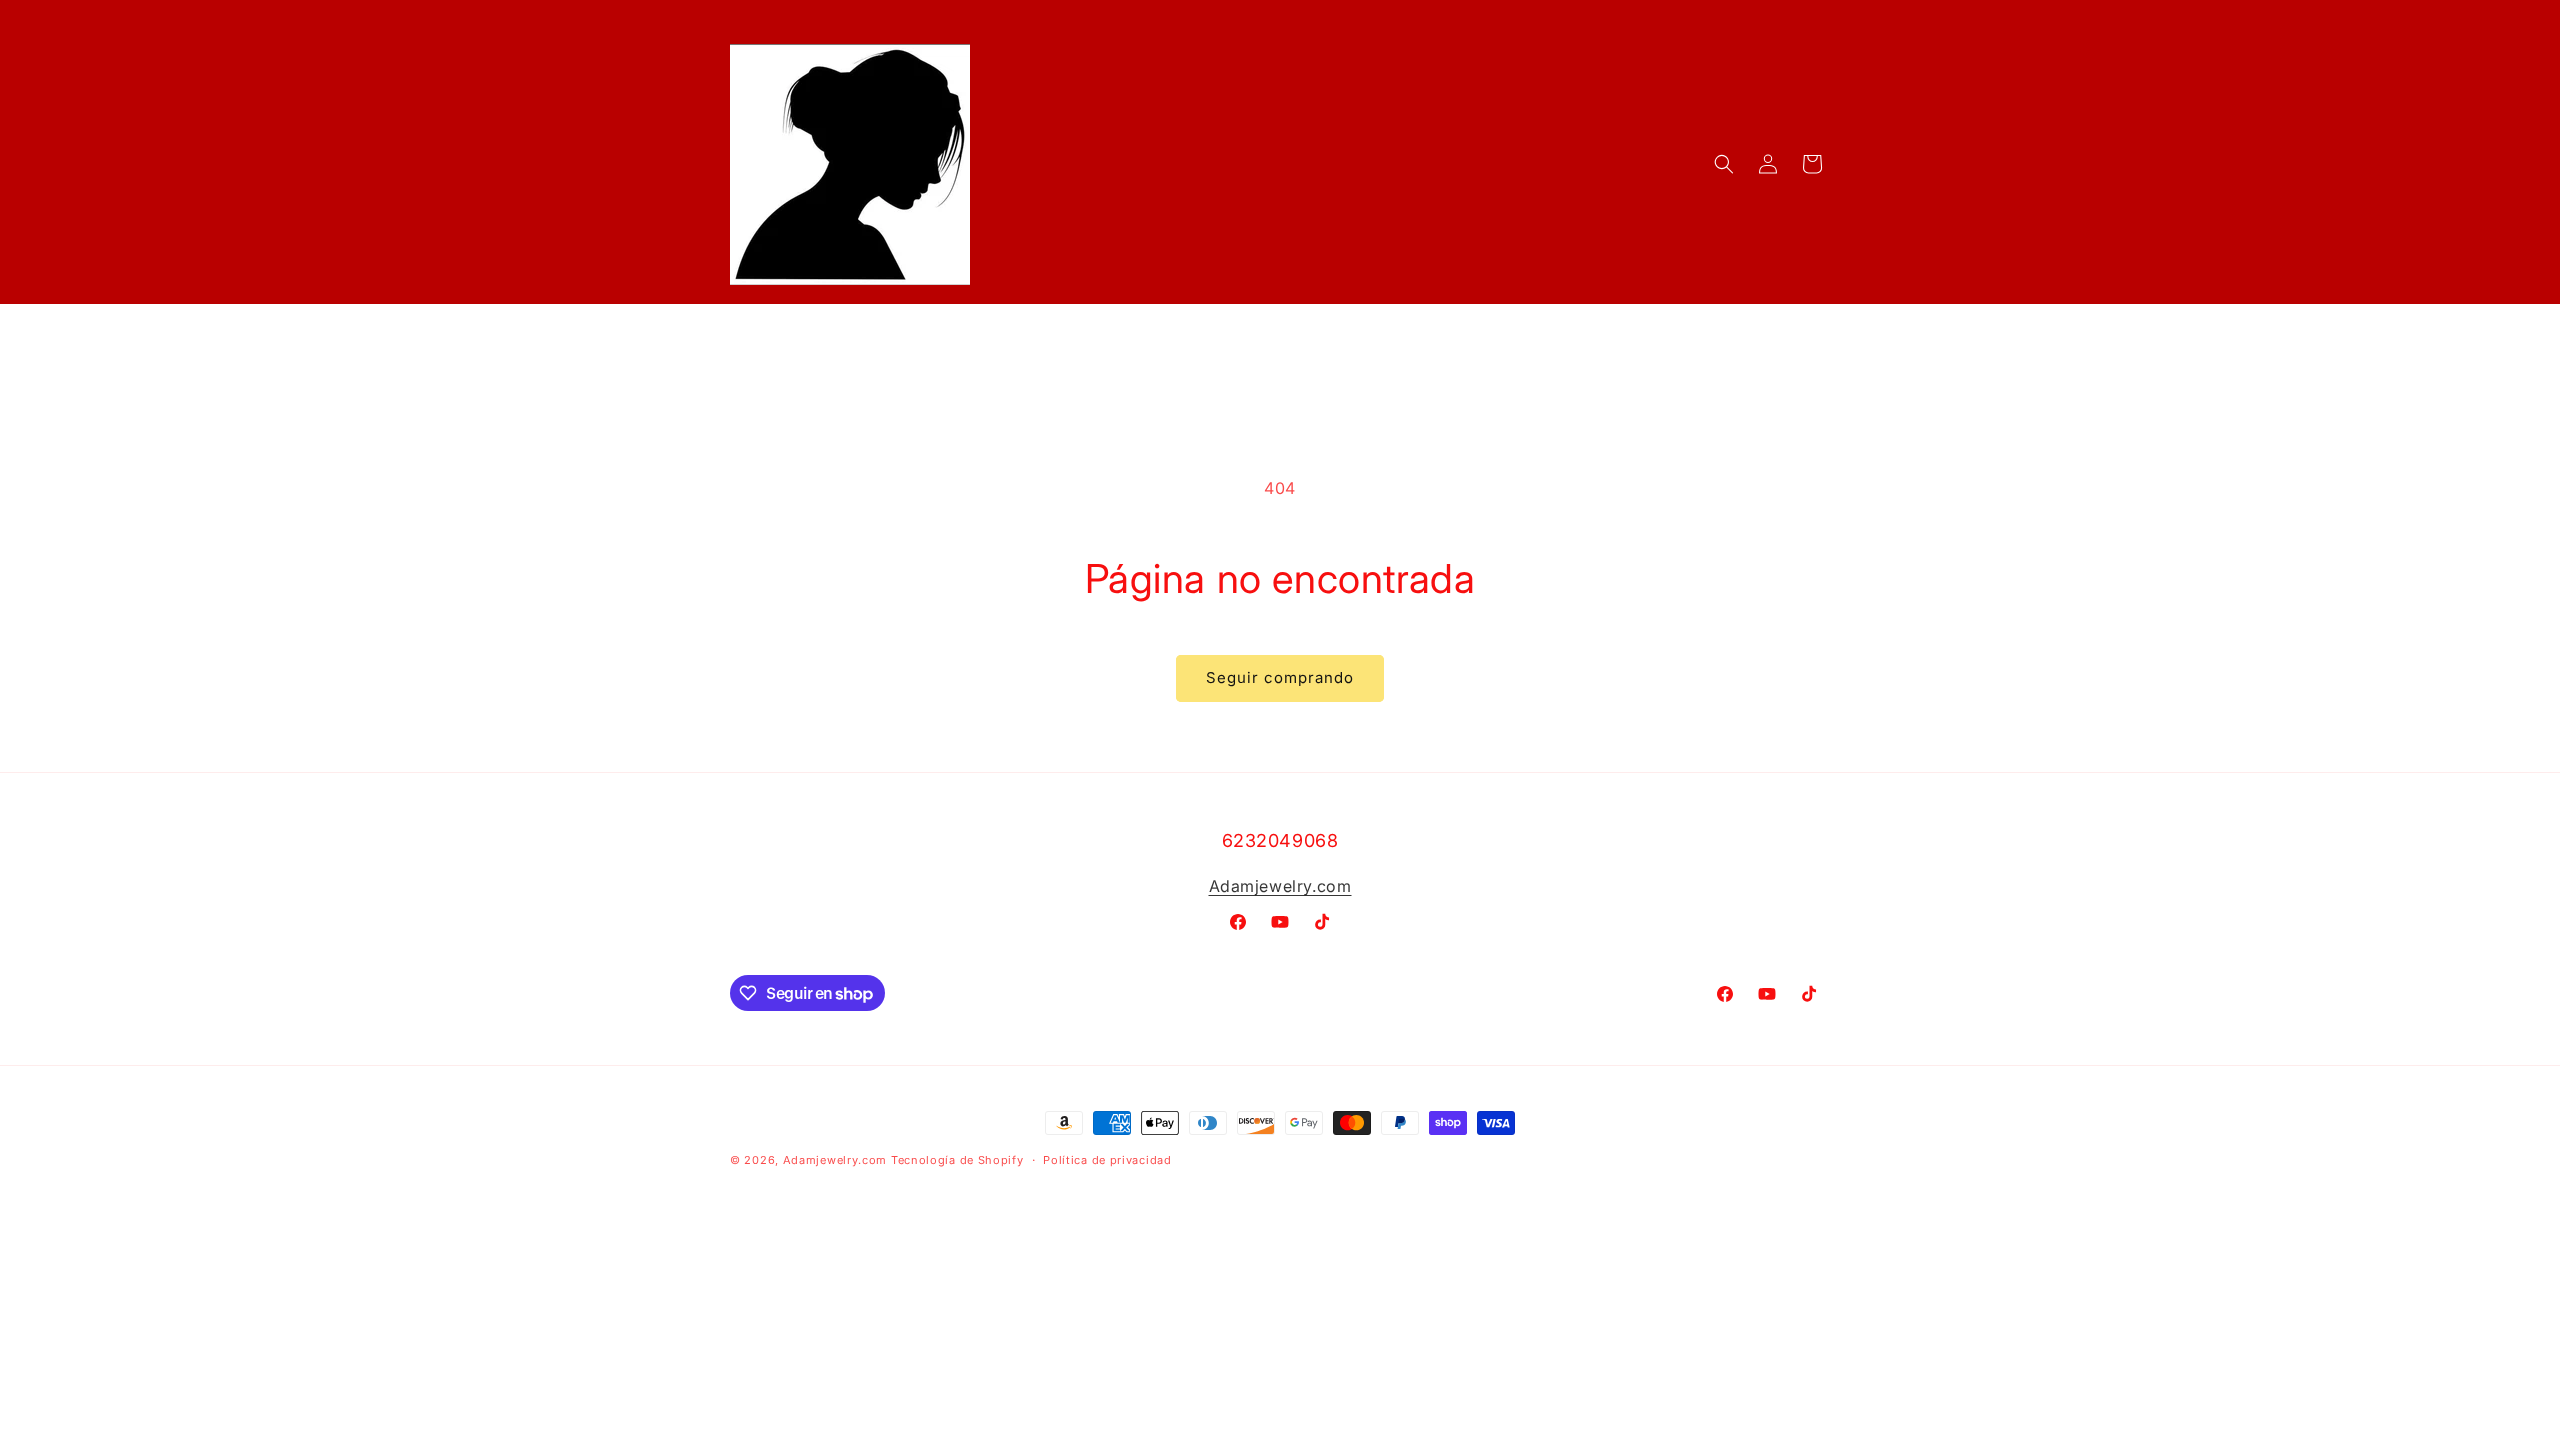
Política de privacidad (1107, 1160)
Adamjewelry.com (1280, 886)
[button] (1724, 164)
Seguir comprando (1280, 677)
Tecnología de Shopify (957, 1160)
